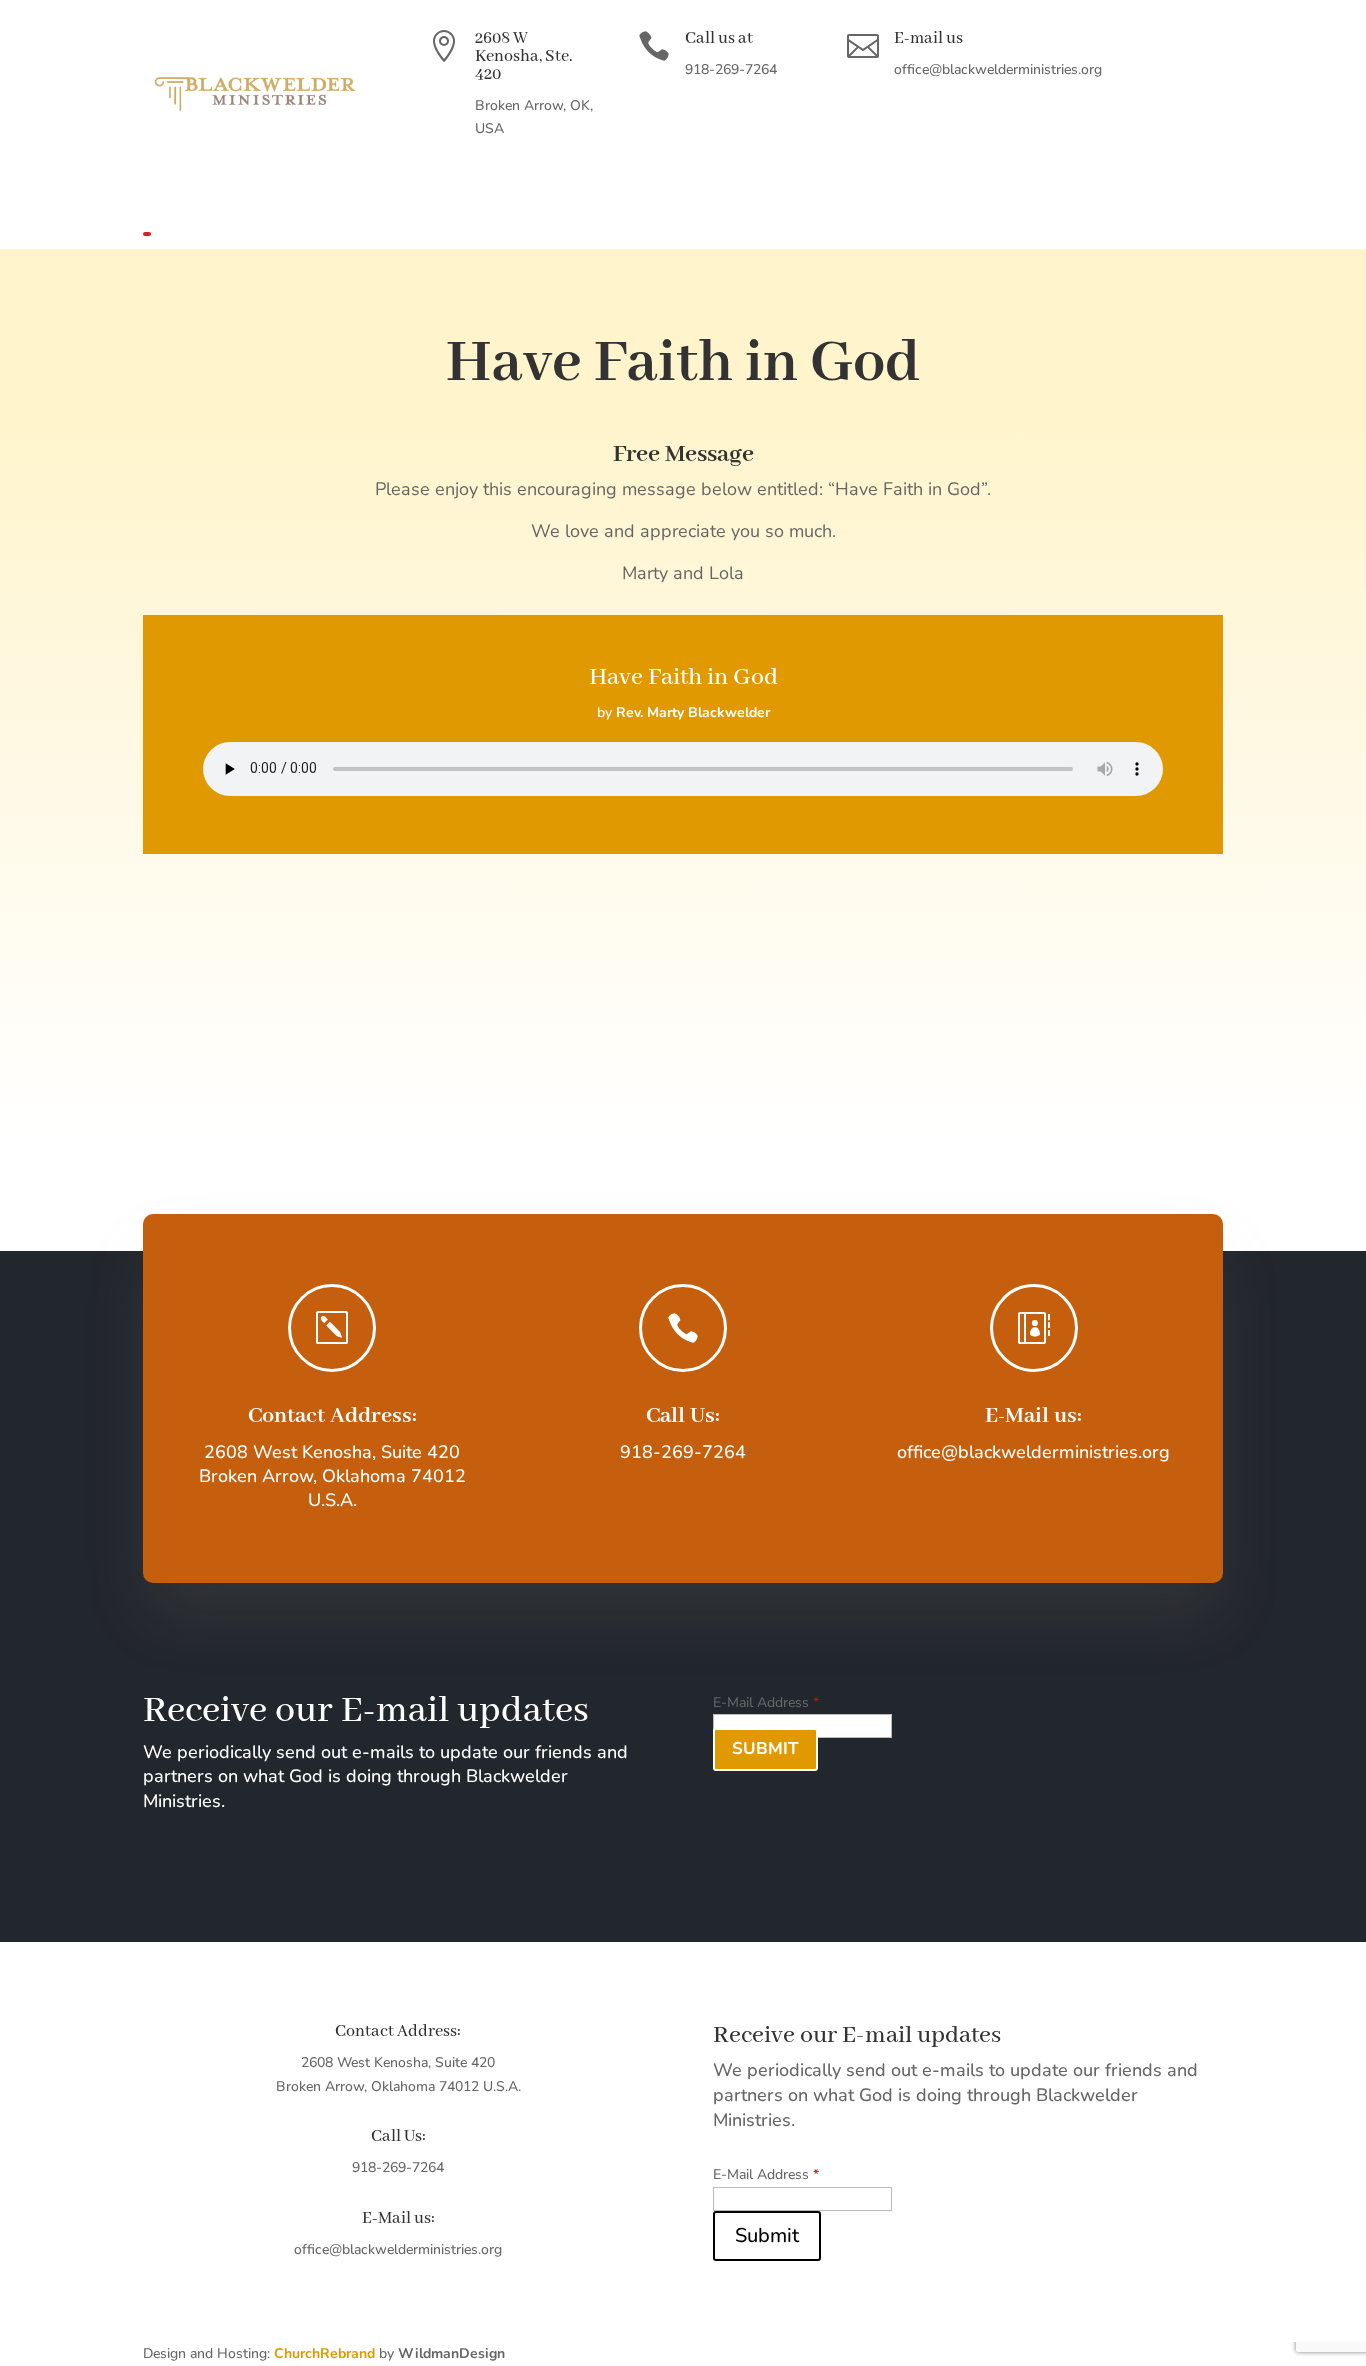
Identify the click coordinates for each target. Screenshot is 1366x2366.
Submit (765, 1748)
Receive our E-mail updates (366, 1713)
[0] (168, 236)
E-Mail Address (766, 1702)
